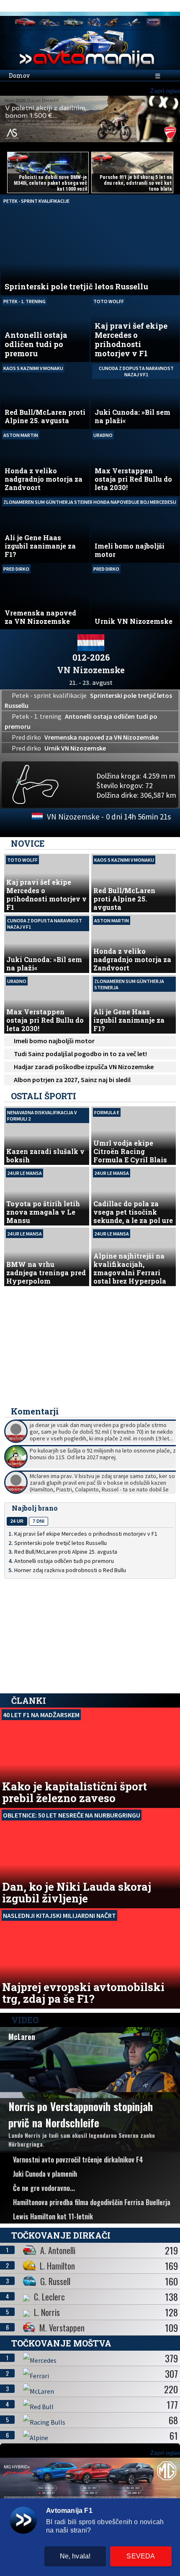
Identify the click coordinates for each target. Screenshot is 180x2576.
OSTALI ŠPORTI (44, 1096)
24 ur (17, 1521)
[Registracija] (163, 6)
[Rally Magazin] (74, 22)
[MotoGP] (111, 22)
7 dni (39, 1521)
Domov (19, 75)
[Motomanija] (94, 22)
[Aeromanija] (131, 22)
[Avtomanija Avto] (25, 22)
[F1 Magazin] (49, 22)
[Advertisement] (90, 1347)
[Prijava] (149, 6)
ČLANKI (29, 1700)
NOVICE (28, 843)
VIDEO (24, 2020)
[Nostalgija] (154, 22)
